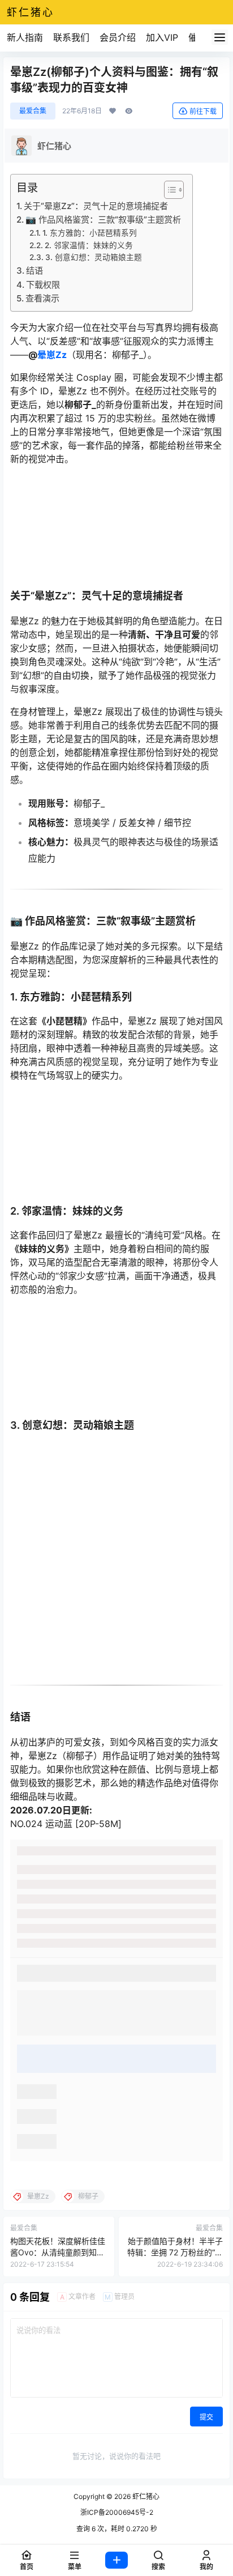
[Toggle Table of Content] (168, 190)
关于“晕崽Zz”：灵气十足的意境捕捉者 (96, 206)
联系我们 (71, 37)
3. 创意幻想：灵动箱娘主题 (94, 257)
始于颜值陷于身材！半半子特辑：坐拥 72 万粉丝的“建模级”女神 (175, 2252)
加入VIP (162, 37)
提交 (206, 2417)
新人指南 (25, 37)
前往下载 (203, 111)
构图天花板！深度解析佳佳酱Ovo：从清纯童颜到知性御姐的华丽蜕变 (58, 2252)
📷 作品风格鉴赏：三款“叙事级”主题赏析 (103, 220)
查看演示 (42, 298)
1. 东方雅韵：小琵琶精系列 (90, 233)
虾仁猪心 (145, 2496)
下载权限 (43, 285)
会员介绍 (118, 37)
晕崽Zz (52, 355)
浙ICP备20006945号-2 (117, 2512)
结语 (34, 271)
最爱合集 (33, 111)
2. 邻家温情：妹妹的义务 (89, 245)
